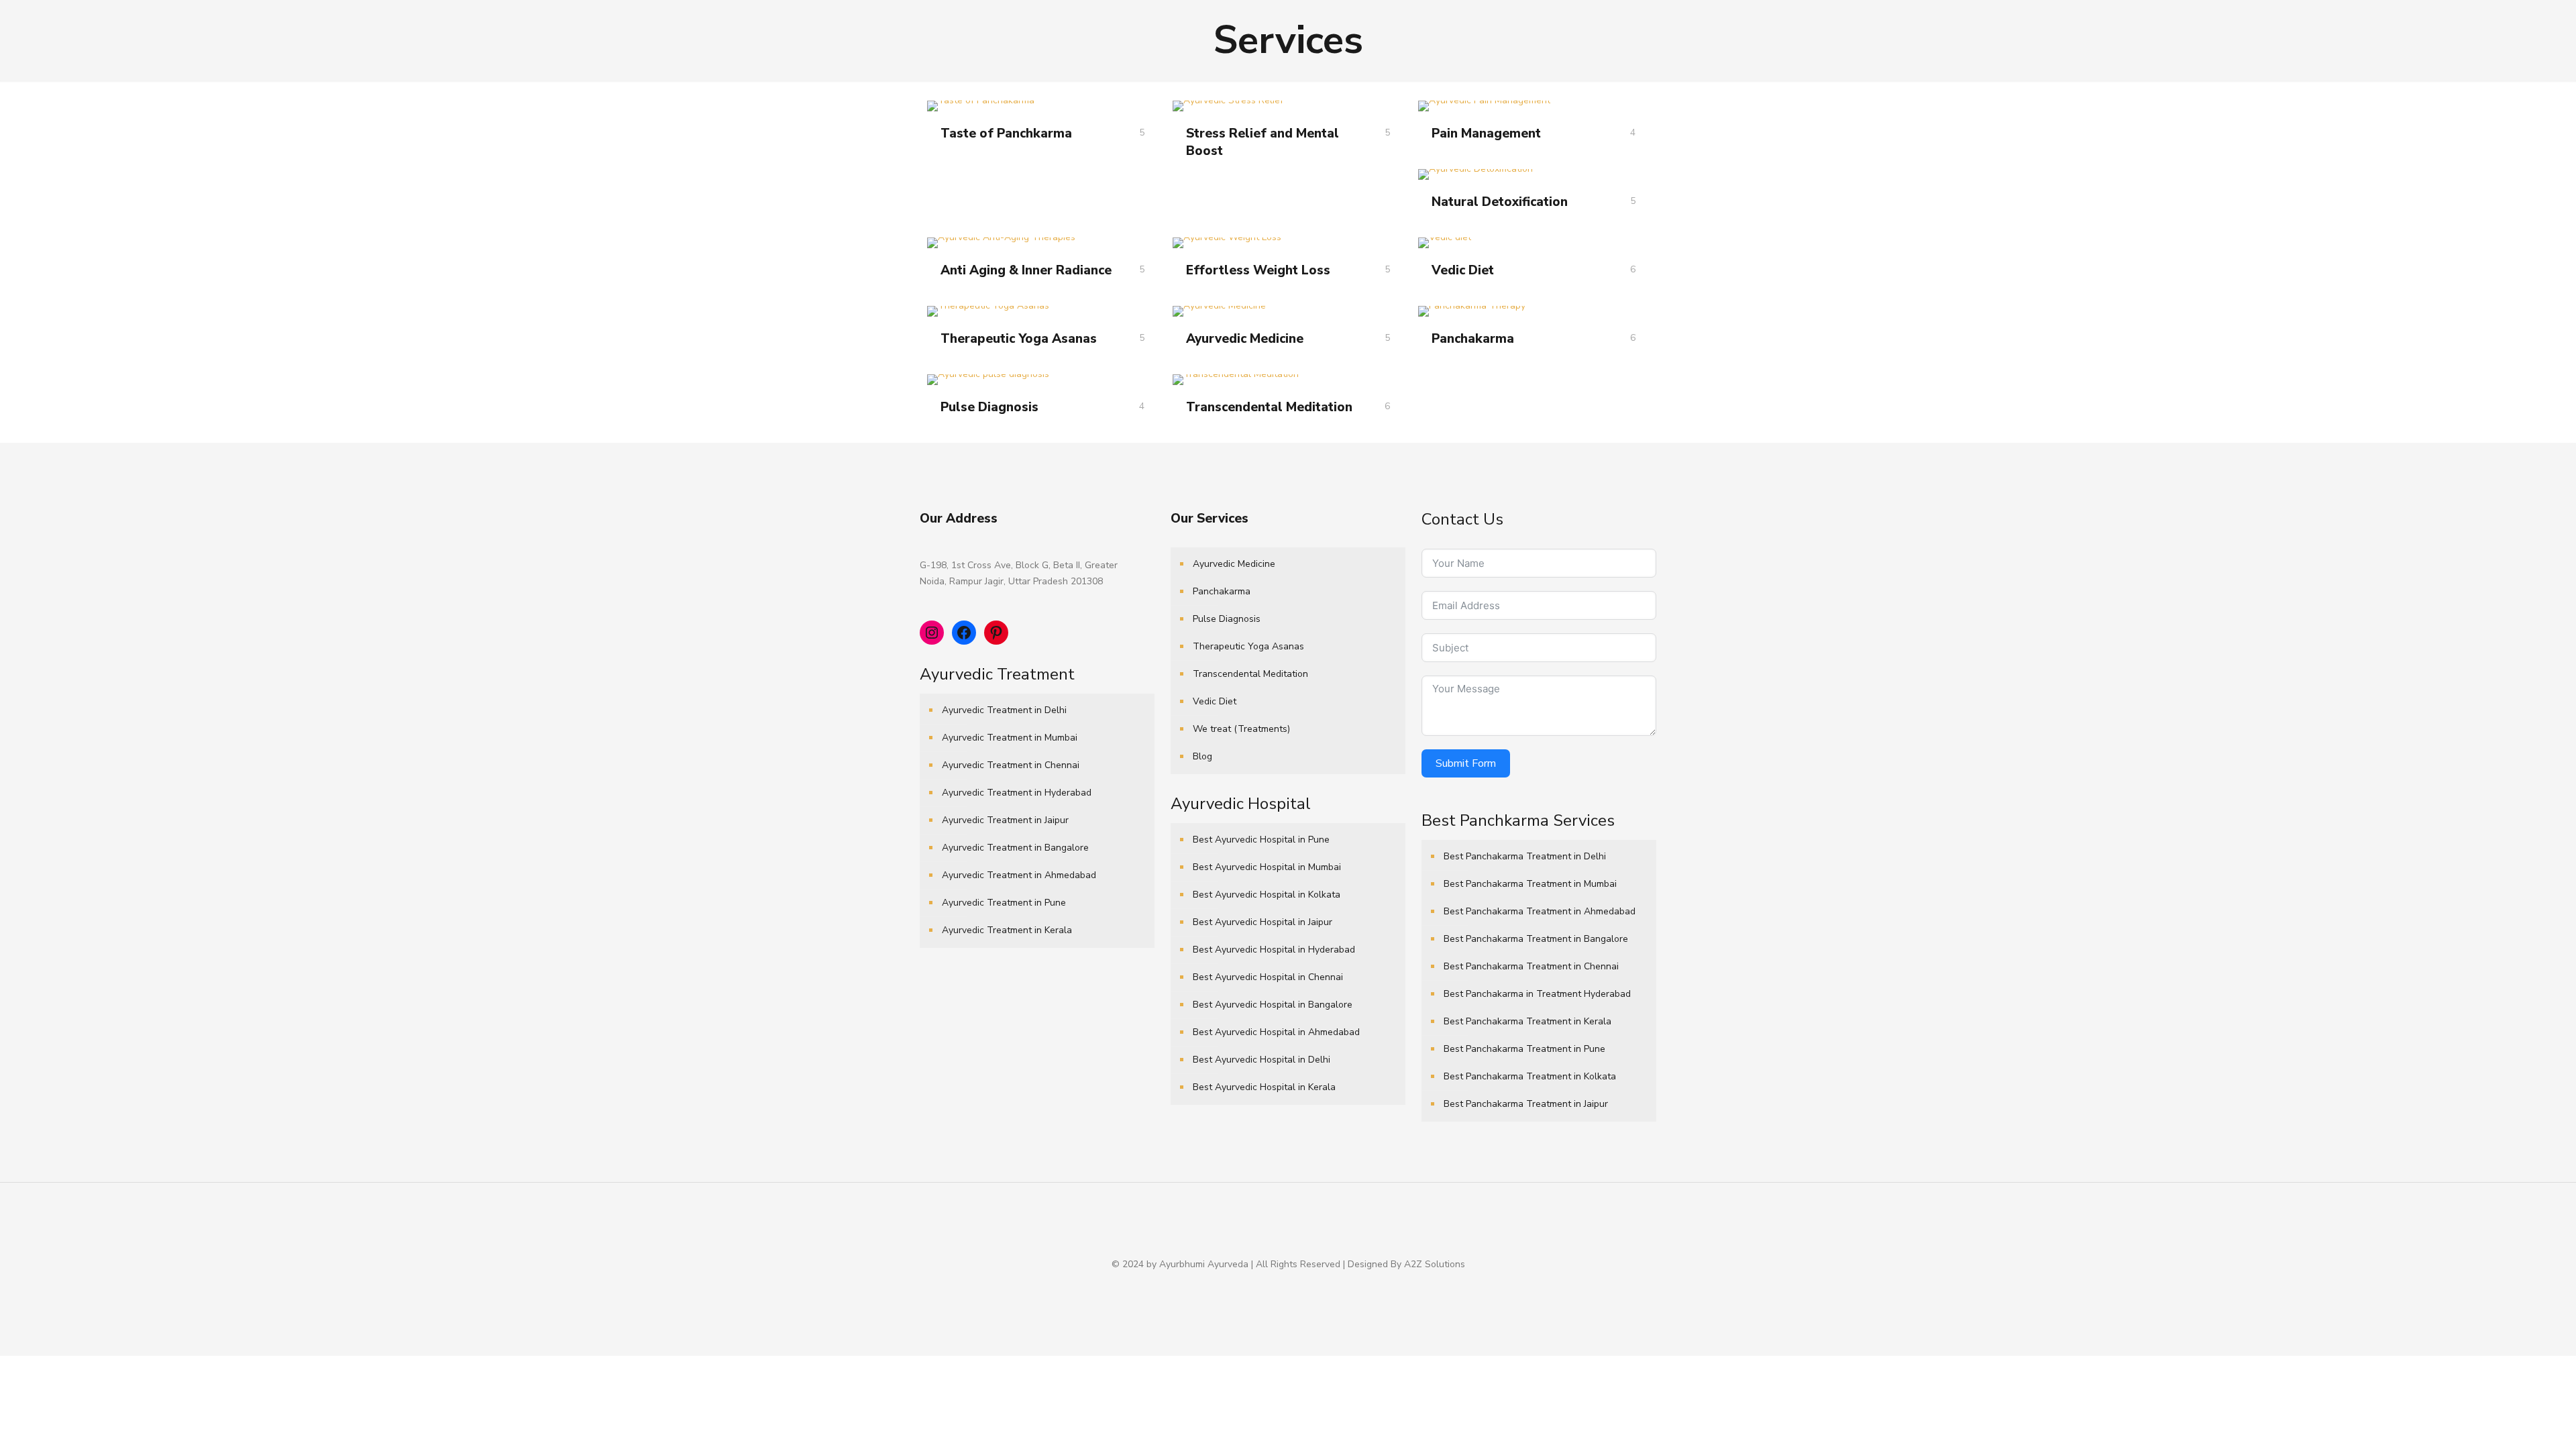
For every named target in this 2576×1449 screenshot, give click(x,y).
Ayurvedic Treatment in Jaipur (1005, 820)
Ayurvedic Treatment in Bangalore (1015, 848)
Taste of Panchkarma (1006, 133)
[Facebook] (1279, 1287)
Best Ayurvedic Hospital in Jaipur (1263, 922)
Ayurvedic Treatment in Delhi (1004, 710)
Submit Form (1466, 763)
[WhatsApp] (1261, 1287)
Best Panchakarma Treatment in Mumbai (1530, 884)
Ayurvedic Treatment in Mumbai (1010, 738)
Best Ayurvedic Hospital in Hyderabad (1274, 950)
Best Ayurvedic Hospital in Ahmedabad (1276, 1032)
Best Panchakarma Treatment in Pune (1524, 1049)
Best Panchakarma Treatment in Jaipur (1526, 1104)
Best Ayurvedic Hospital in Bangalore (1273, 1005)
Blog (1202, 756)
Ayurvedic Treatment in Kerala (1007, 930)
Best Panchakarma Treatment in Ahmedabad (1540, 911)
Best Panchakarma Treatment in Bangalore (1536, 939)
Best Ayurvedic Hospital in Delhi (1262, 1060)
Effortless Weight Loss (1258, 270)
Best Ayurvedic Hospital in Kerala (1264, 1087)
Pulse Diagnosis (989, 407)
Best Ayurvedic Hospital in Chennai (1268, 977)
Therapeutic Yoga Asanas (1019, 339)
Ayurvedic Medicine (1245, 339)
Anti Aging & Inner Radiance (1026, 270)
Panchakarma (1473, 339)
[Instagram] (1315, 1287)
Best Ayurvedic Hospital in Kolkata (1267, 895)
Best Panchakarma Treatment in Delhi (1525, 856)
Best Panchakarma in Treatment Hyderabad (1537, 994)
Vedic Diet (1463, 270)
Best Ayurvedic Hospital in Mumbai (1267, 867)
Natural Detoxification (1500, 202)
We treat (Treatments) (1241, 729)
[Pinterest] (1297, 1287)
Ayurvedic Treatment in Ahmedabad (1019, 875)
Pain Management (1486, 133)
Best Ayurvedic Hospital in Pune (1261, 840)
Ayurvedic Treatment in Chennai (1011, 765)
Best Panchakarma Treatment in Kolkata (1530, 1076)
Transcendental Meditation (1269, 407)
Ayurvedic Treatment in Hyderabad (1017, 793)
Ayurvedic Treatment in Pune (1004, 903)
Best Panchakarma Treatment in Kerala (1527, 1021)
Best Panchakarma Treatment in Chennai (1531, 966)
